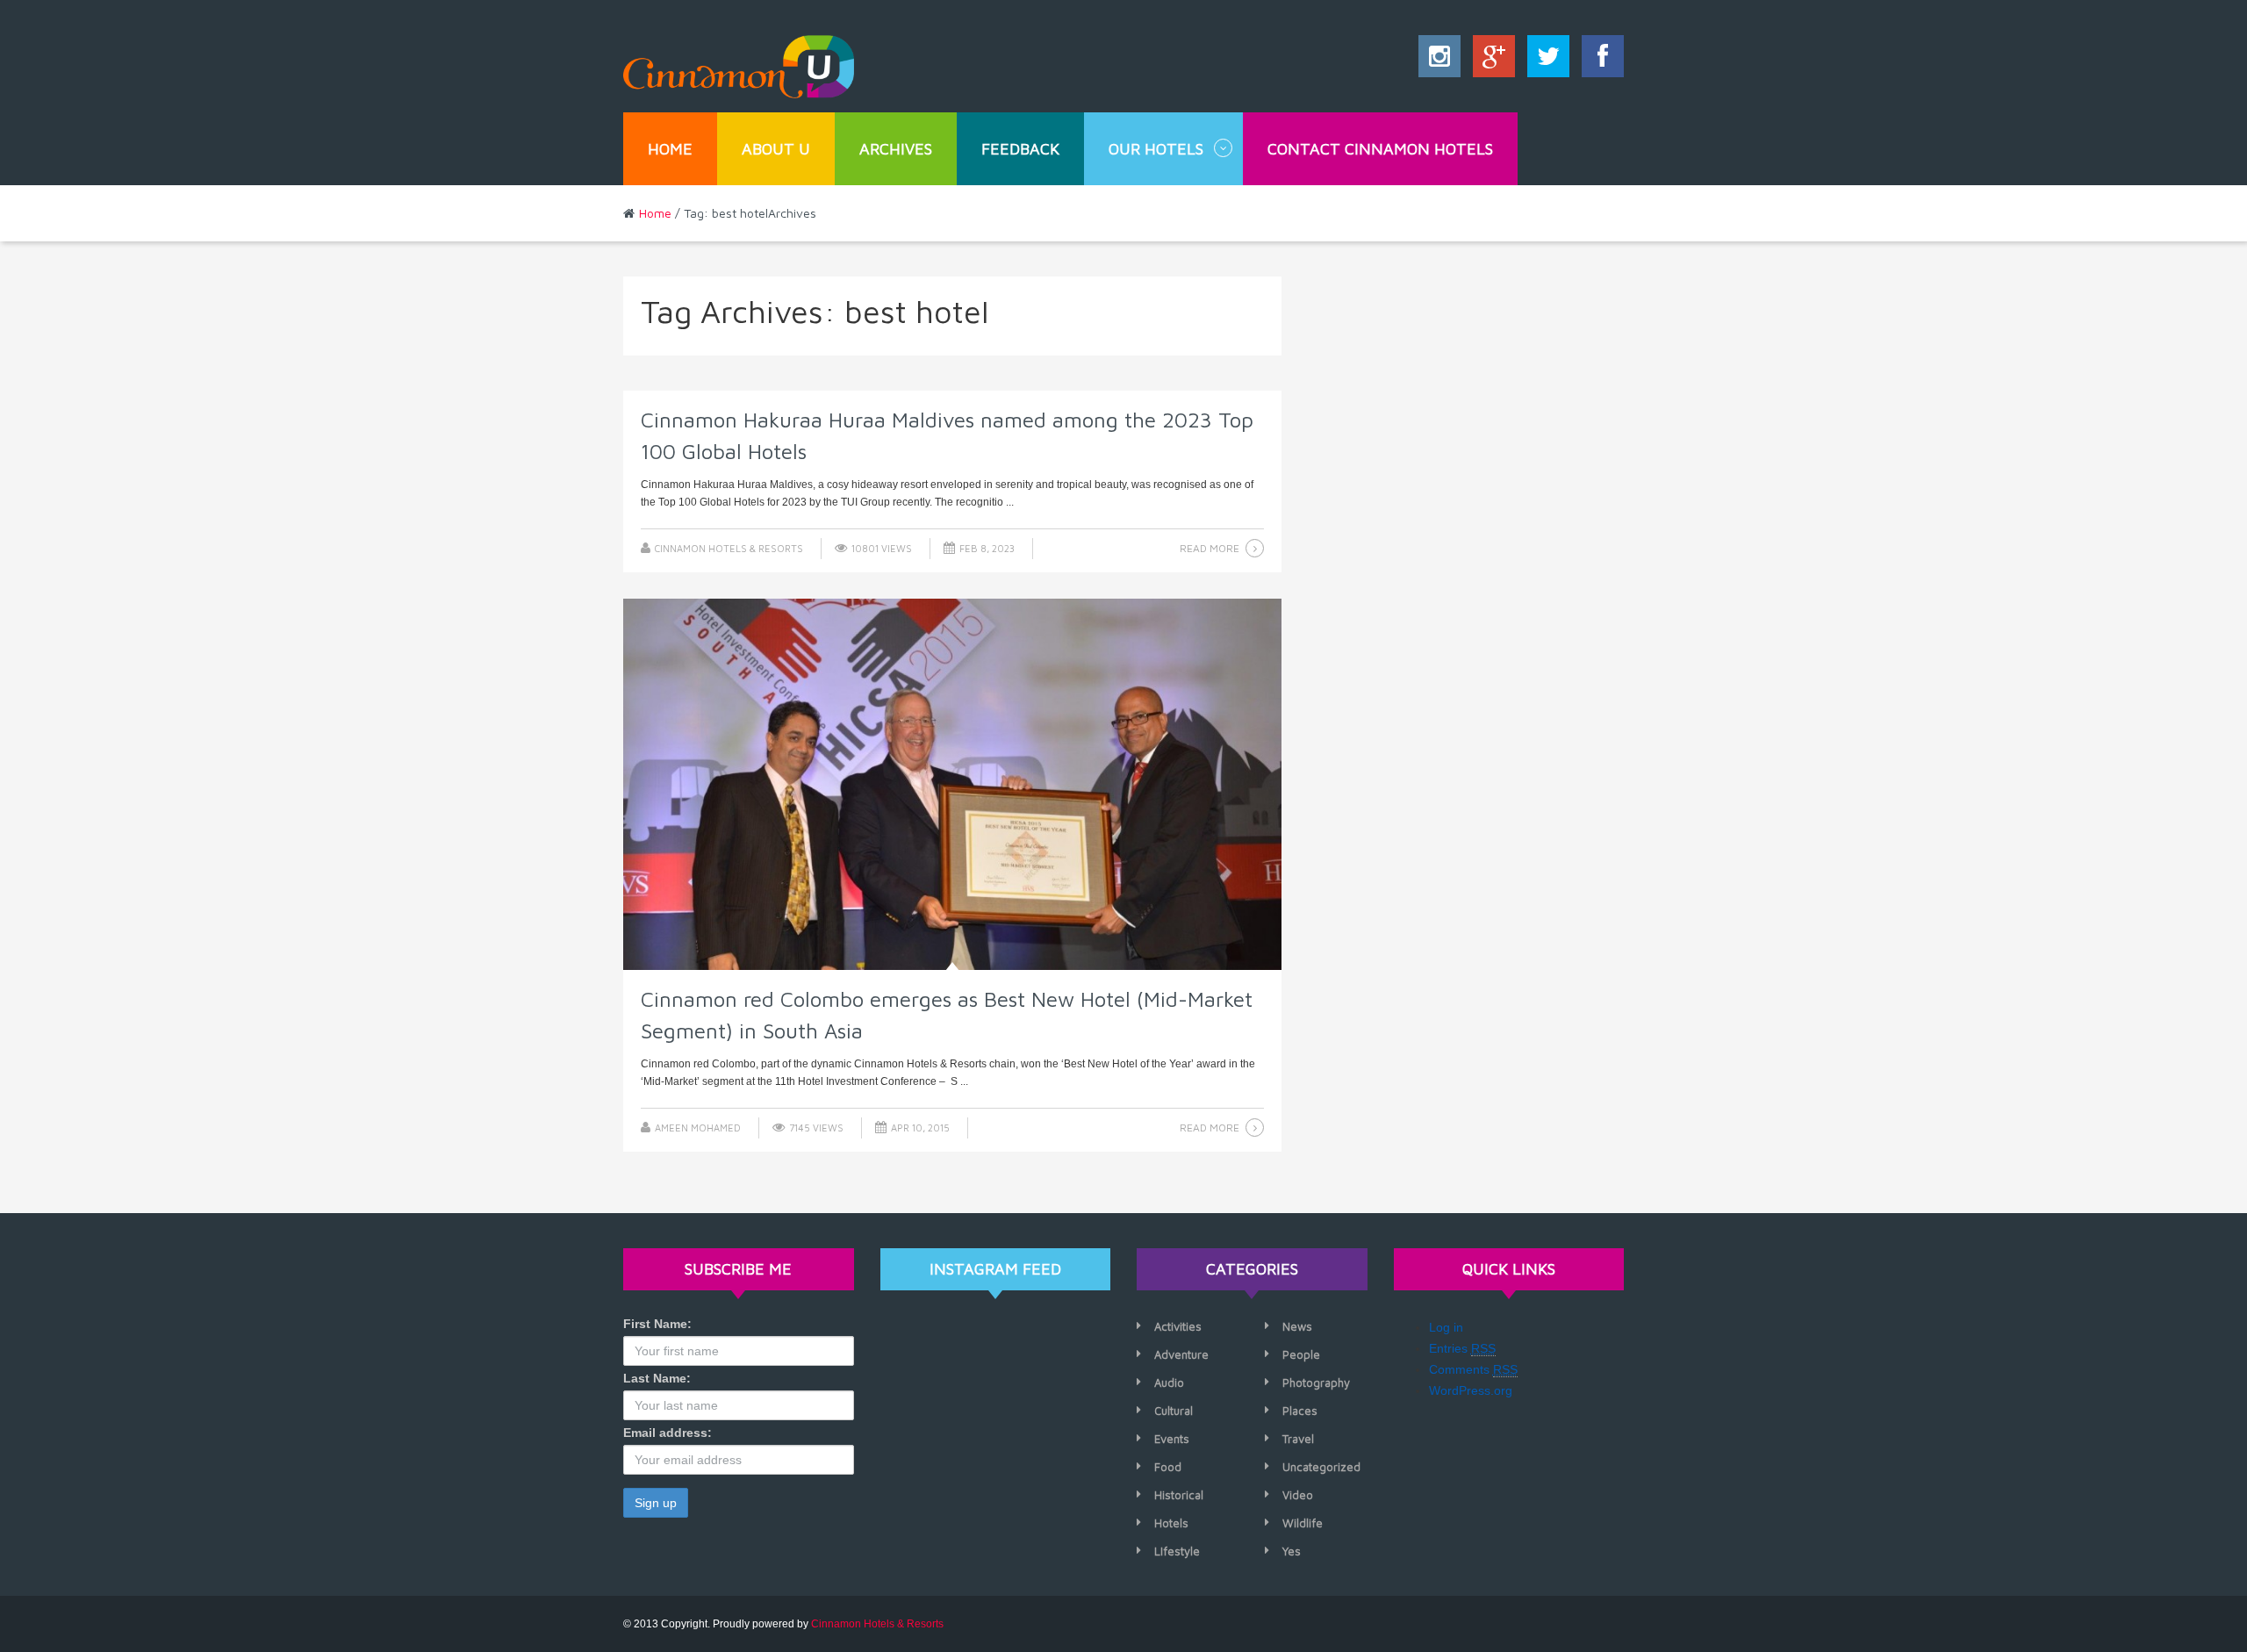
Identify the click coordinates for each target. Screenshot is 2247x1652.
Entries (1462, 1348)
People (1301, 1354)
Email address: (668, 1433)
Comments (1473, 1369)
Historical (1179, 1495)
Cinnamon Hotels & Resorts (729, 548)
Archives (896, 149)
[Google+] (1490, 61)
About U (776, 149)
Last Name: (657, 1378)
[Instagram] (1439, 61)
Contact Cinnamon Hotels (1380, 149)
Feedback (1020, 149)
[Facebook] (1598, 61)
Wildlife (1303, 1523)
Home (670, 149)
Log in (1446, 1327)
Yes (1292, 1551)
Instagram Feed (995, 1269)
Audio (1169, 1383)
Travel (1298, 1439)
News (1297, 1326)
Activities (1178, 1326)
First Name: (657, 1324)
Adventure (1181, 1354)
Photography (1316, 1383)
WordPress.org (1471, 1390)
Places (1300, 1411)
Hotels (1171, 1523)
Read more (1210, 548)
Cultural (1174, 1411)
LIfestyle (1177, 1551)
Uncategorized (1321, 1467)
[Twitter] (1544, 61)
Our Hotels (1156, 149)
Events (1172, 1439)
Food (1168, 1467)
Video (1298, 1495)
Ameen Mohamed (698, 1128)
